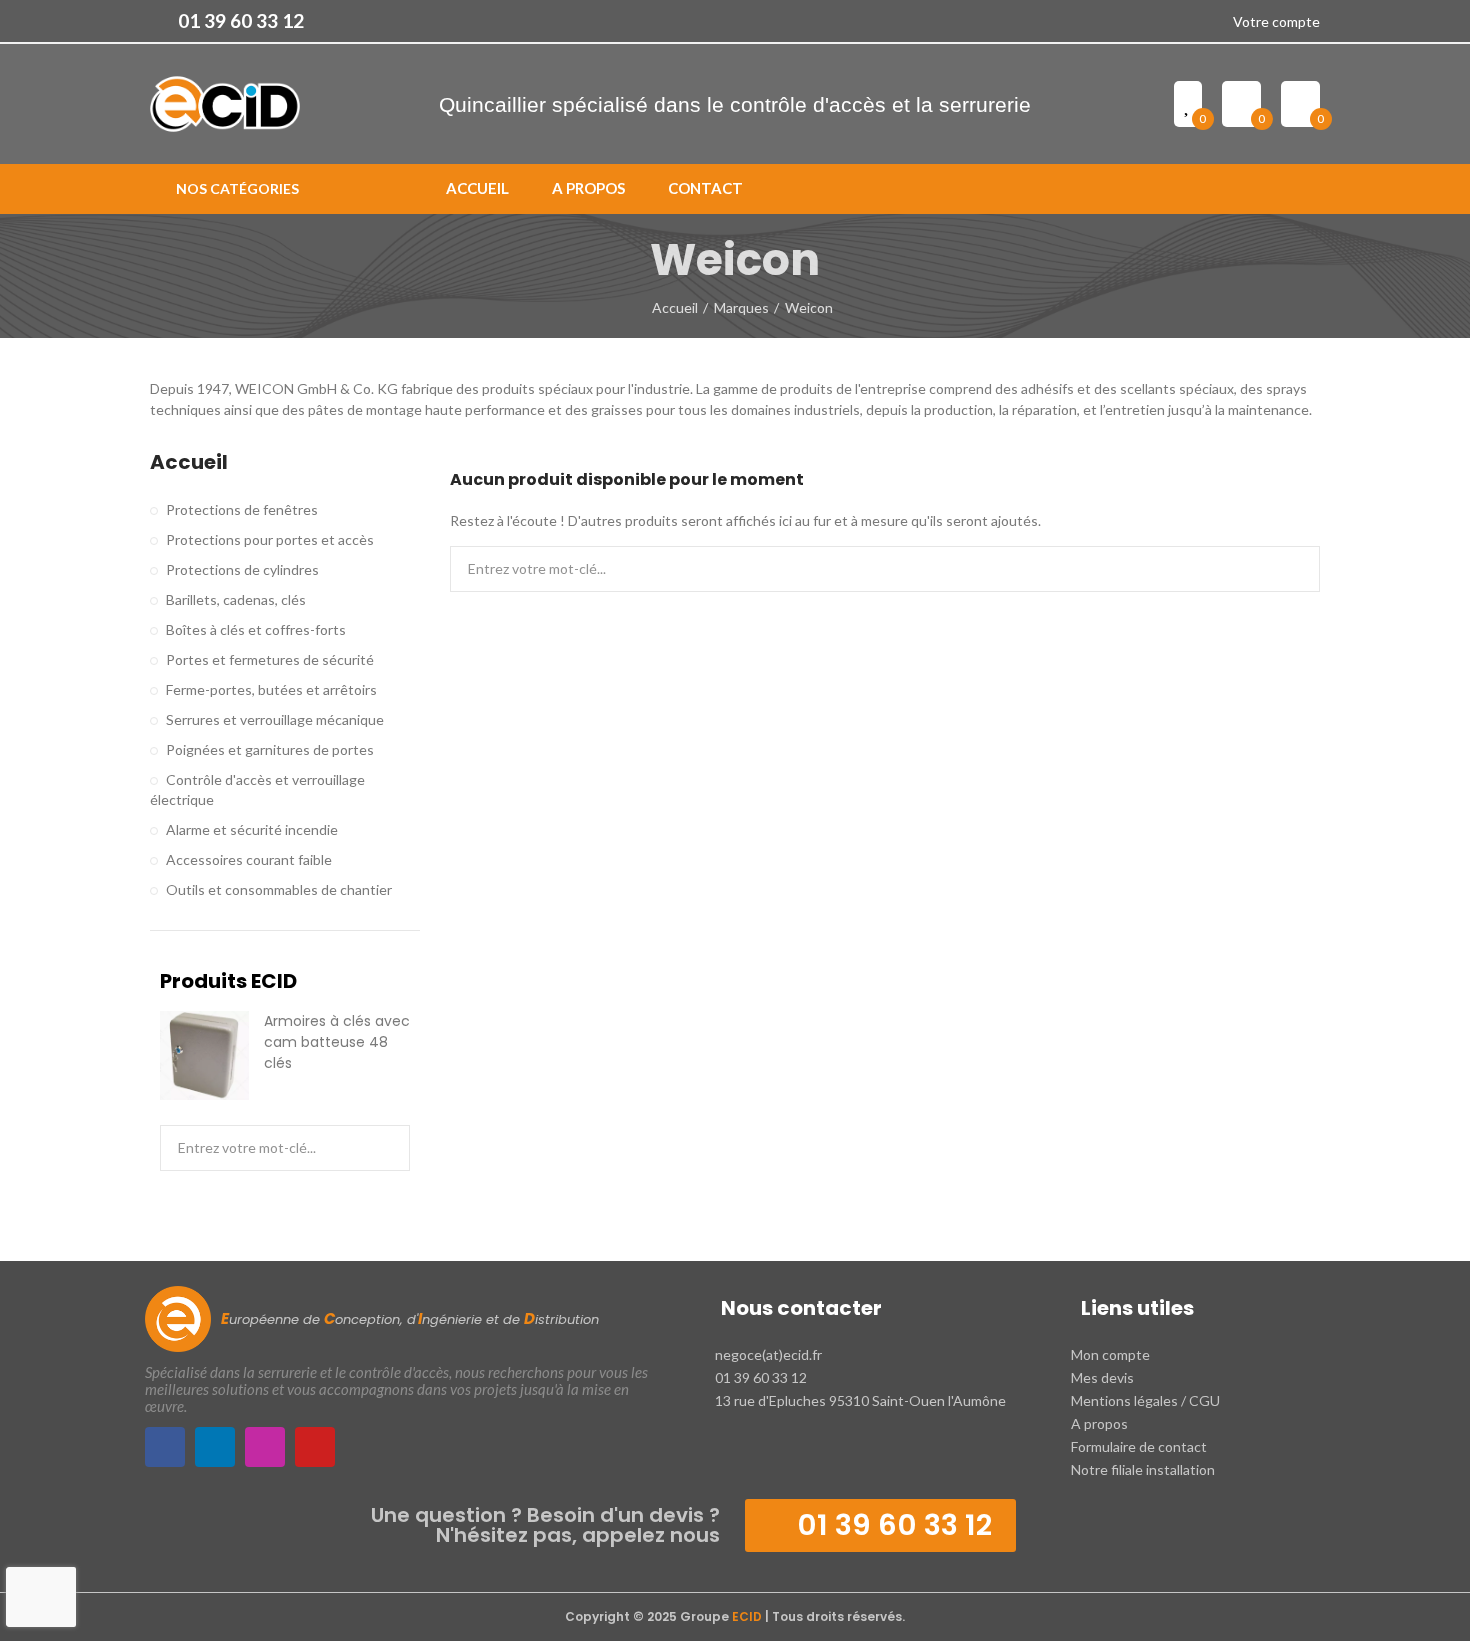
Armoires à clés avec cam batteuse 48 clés (337, 1042)
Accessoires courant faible (249, 859)
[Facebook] (165, 1447)
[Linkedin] (215, 1447)
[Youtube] (315, 1447)
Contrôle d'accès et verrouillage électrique (257, 789)
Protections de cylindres (242, 569)
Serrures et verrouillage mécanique (275, 719)
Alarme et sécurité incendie (252, 829)
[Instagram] (265, 1447)
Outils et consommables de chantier (279, 889)
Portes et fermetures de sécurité (270, 659)
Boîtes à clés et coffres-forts (256, 629)
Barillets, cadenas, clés (236, 599)
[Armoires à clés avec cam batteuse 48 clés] (204, 1055)
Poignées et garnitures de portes (270, 749)
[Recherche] (1312, 189)
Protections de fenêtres (242, 509)
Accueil (189, 462)
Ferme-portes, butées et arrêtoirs (271, 689)
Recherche (1288, 569)
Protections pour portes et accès (270, 539)
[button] (227, 21)
